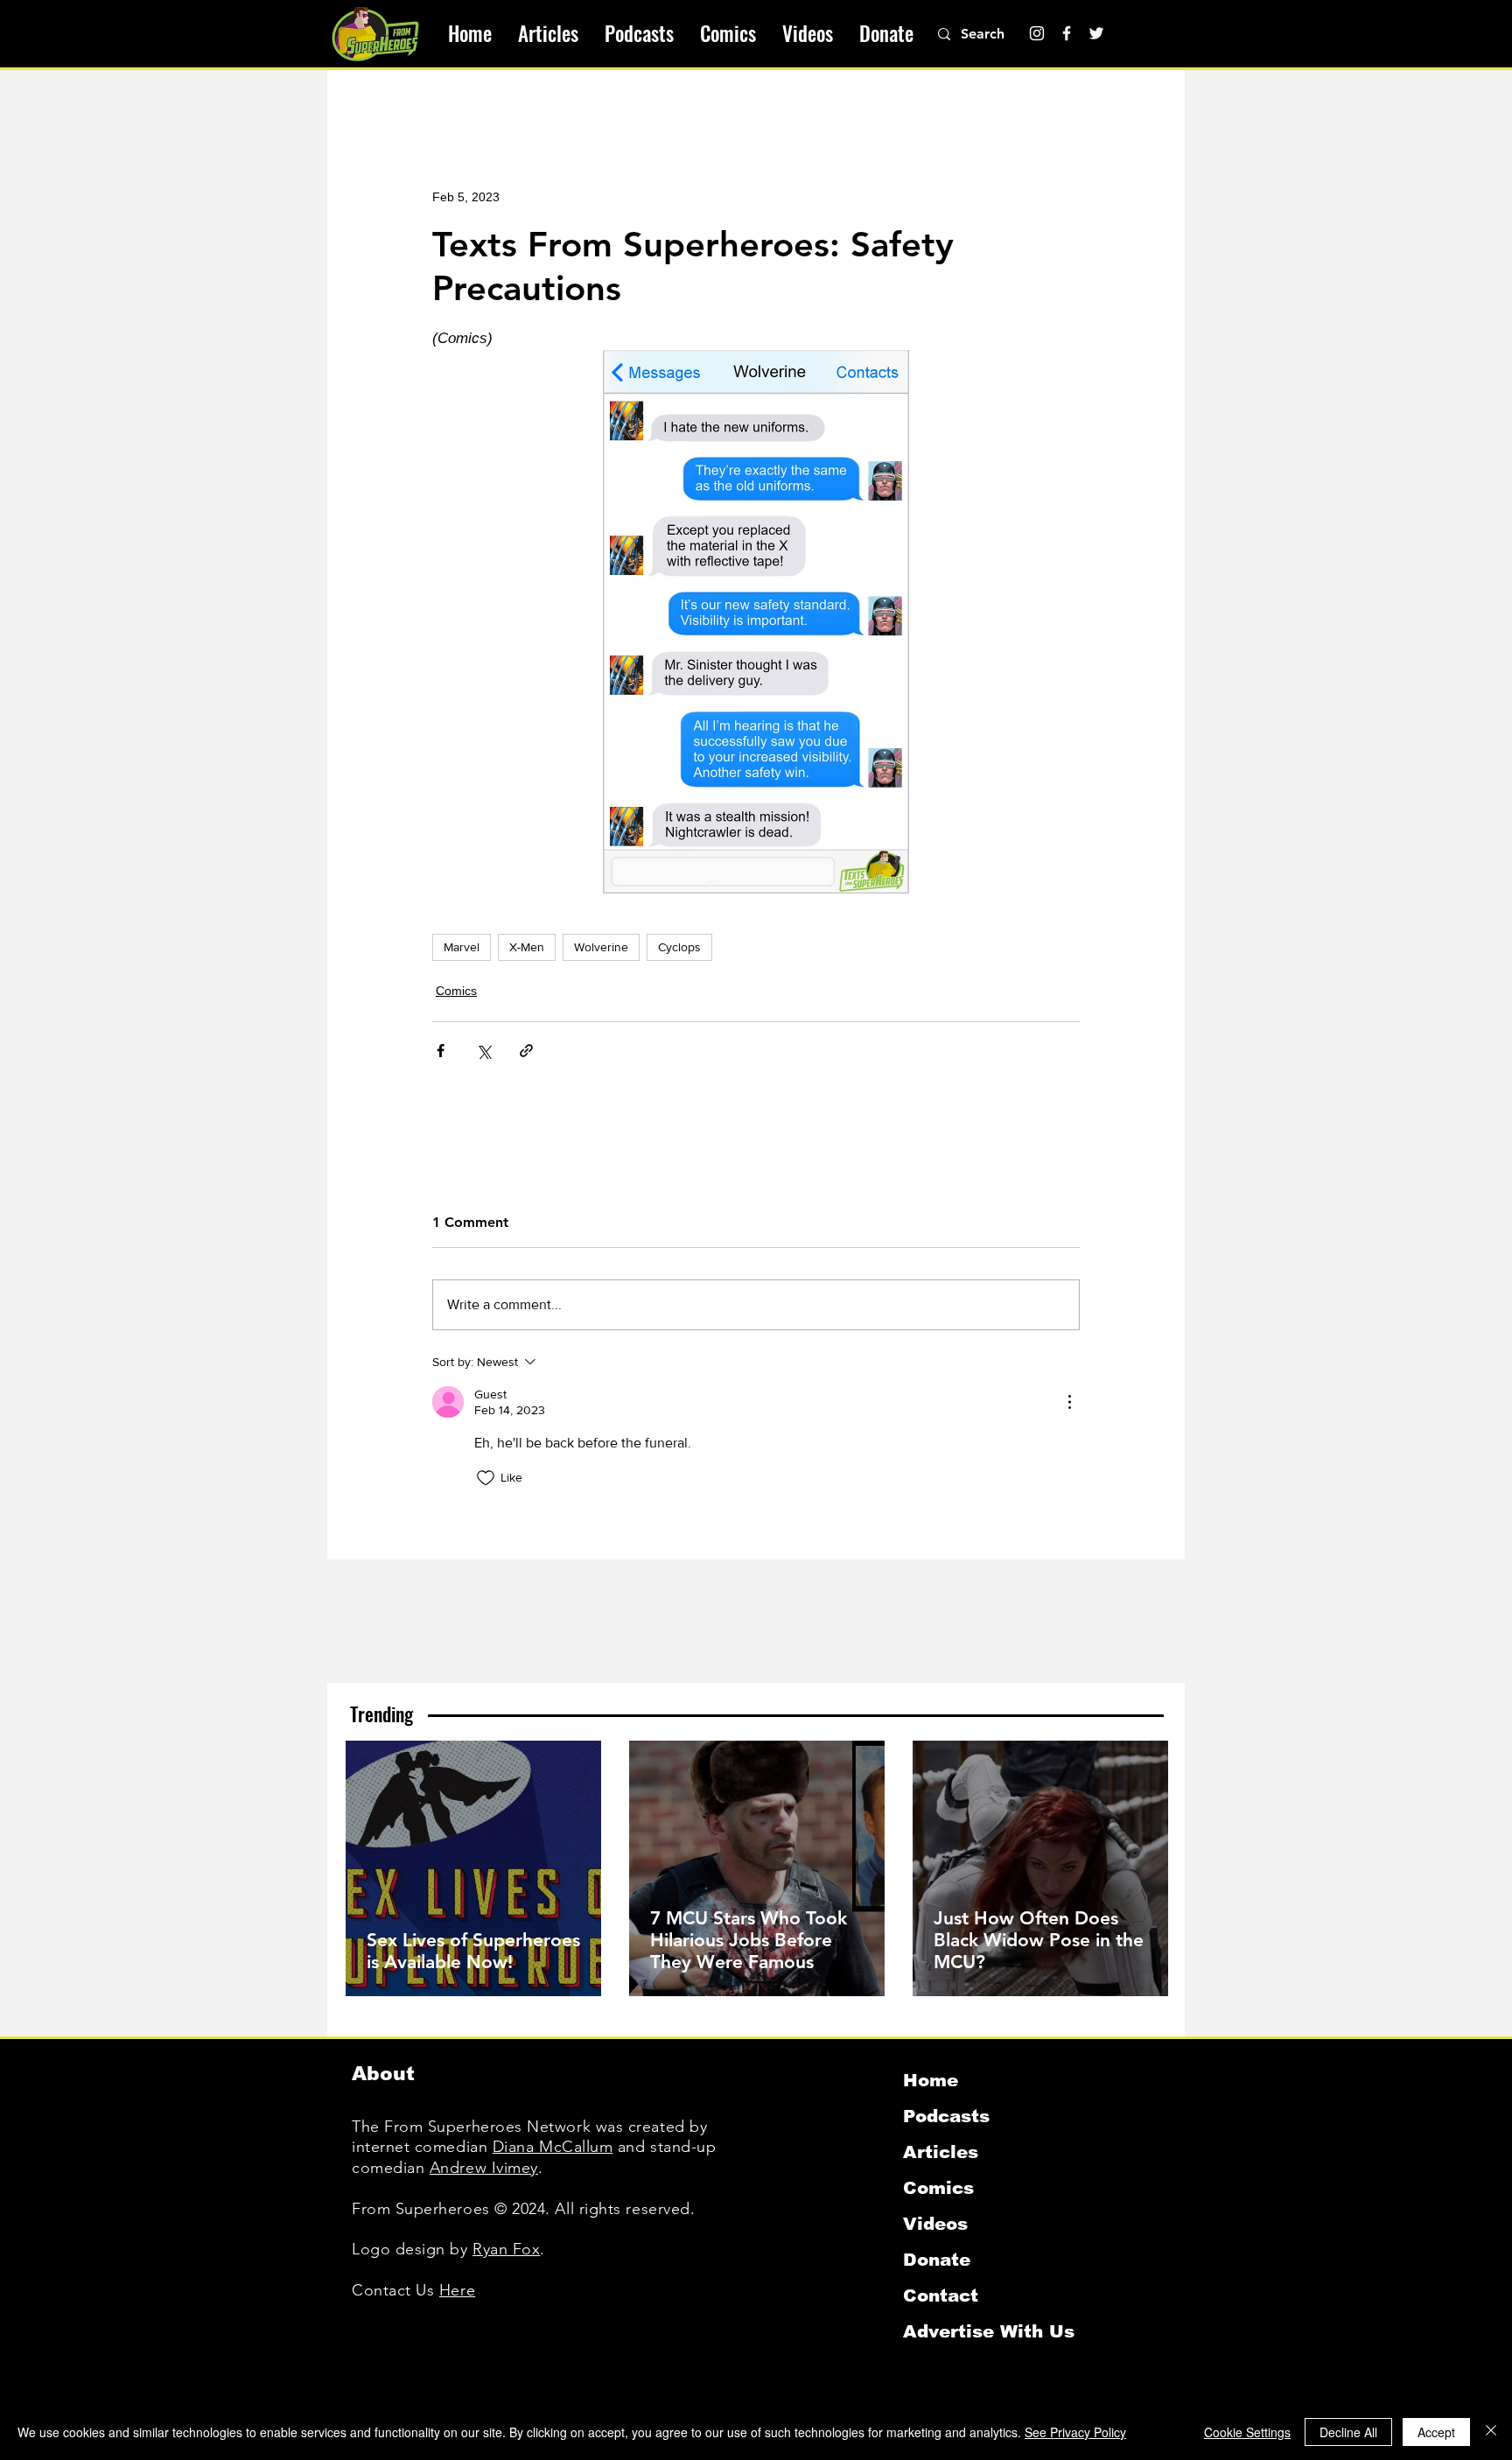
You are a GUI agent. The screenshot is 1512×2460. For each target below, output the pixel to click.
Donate (937, 2260)
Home (931, 2080)
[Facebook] (1067, 33)
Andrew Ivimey (484, 2168)
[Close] (1491, 2432)
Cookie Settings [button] (1247, 2432)
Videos (935, 2224)
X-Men (527, 947)
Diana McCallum (553, 2147)
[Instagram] (1037, 33)
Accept (1436, 2432)
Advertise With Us (989, 2331)
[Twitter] (1096, 33)
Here (457, 2290)
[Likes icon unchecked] (486, 1478)
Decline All (1348, 2432)
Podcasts (946, 2116)
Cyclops (679, 947)
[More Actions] (1069, 1402)
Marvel (462, 947)
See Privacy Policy (1075, 2432)
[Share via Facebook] (441, 1051)
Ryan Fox (506, 2249)
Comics (456, 991)
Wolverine (601, 947)
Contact (941, 2295)
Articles (941, 2152)
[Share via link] (526, 1051)
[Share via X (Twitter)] (483, 1051)
